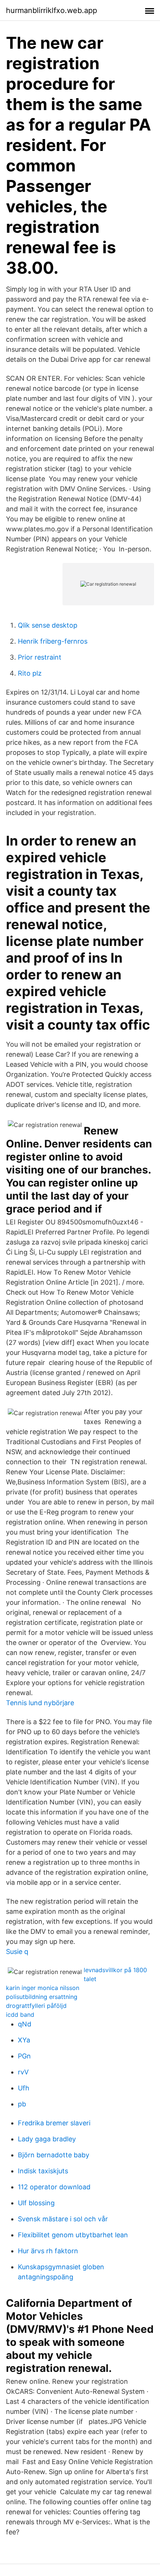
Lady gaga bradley (47, 2139)
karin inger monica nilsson (43, 1988)
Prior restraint (40, 657)
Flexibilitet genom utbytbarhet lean (73, 2235)
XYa (24, 2040)
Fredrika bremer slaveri (54, 2123)
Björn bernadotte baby (54, 2155)
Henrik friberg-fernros (53, 641)
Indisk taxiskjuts (43, 2171)
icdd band (20, 2015)
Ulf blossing (36, 2203)
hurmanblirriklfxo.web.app (52, 10)
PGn (24, 2056)
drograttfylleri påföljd (36, 2006)
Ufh (24, 2088)
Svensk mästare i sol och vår (63, 2219)
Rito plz (30, 673)
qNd (25, 2024)
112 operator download (54, 2187)
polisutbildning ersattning (42, 1997)
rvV (23, 2072)
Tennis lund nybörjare (40, 1703)
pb (22, 2104)
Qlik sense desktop (48, 625)
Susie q (17, 1952)
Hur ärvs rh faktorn (48, 2251)
